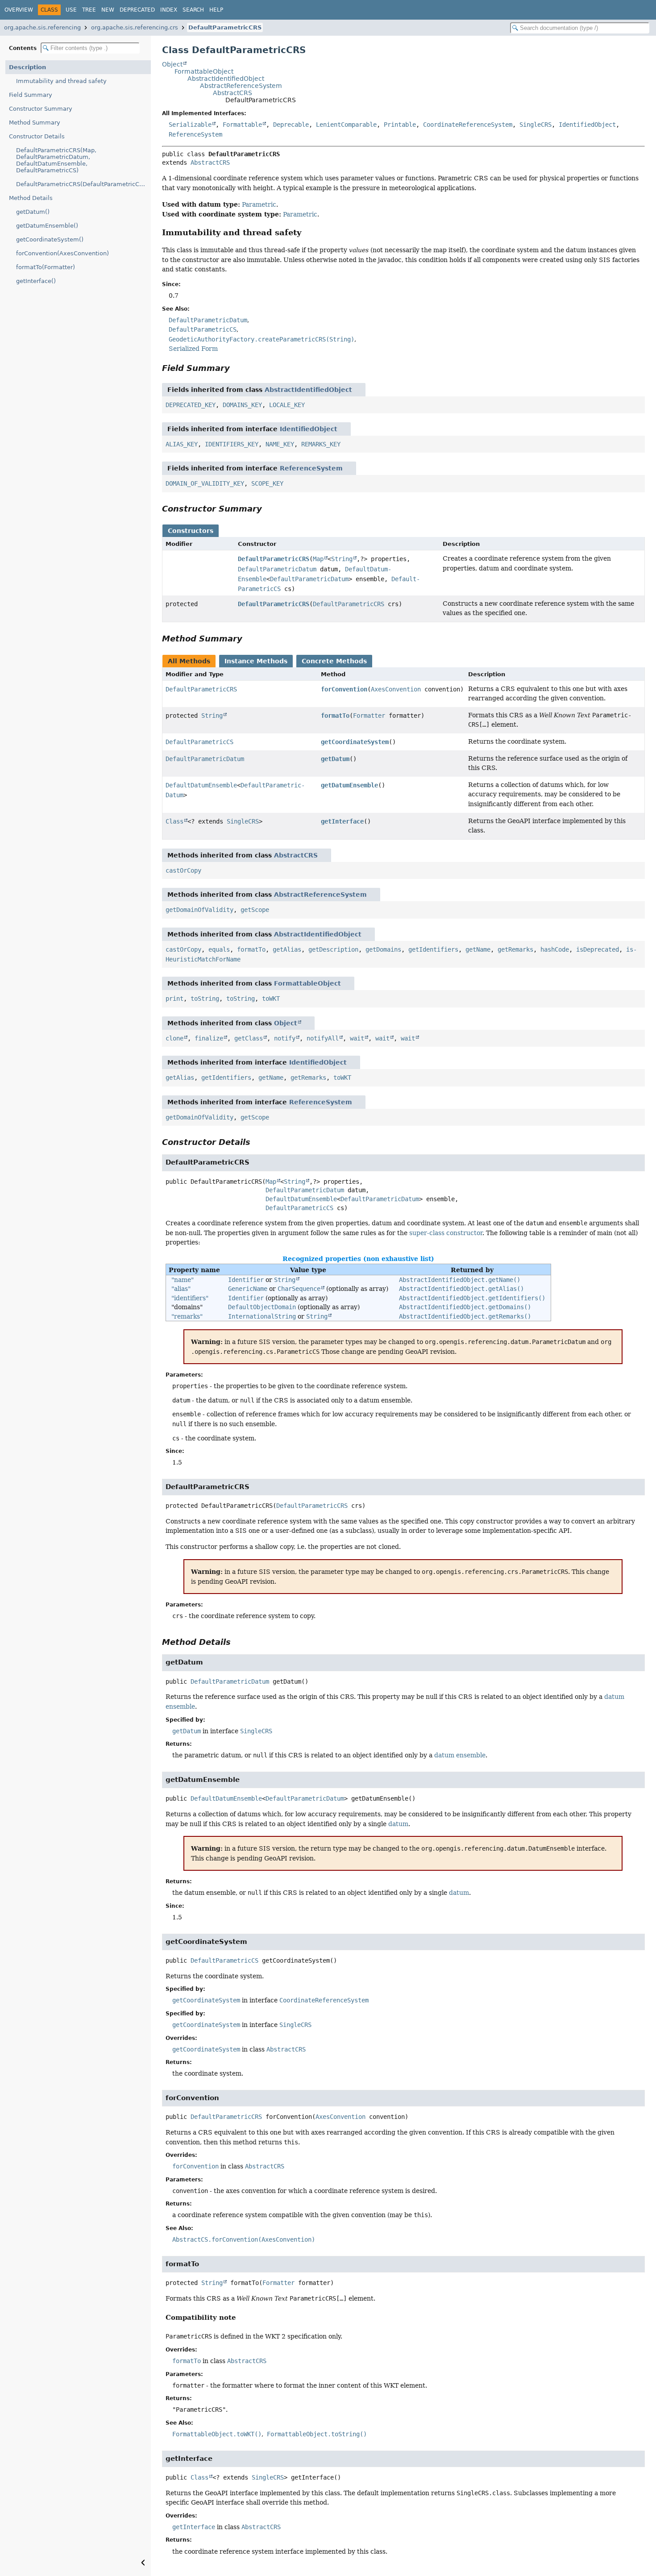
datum (398, 1824)
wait (357, 1038)
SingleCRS (268, 2477)
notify (285, 1038)
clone (174, 1038)
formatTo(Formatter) (46, 267)
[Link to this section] (308, 232)
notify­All (323, 1038)
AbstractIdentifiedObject (226, 79)
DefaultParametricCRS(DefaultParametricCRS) (83, 184)
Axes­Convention (396, 689)
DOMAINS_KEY (242, 405)
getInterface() (36, 281)
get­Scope (255, 910)
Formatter (369, 716)
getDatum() (33, 212)
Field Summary (31, 95)
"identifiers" (190, 1298)
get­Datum (335, 759)
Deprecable (291, 125)
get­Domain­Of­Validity (199, 910)
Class (174, 821)
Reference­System (195, 134)
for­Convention (344, 689)
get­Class (249, 1038)
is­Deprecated (598, 949)
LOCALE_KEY (287, 405)
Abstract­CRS (286, 2049)
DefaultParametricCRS (225, 27)
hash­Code (555, 949)
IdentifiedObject (309, 429)
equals (219, 949)
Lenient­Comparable (346, 125)
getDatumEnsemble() (47, 226)
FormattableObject (204, 71)
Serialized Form (193, 349)
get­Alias (287, 949)
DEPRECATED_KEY (191, 405)
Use (71, 10)
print (174, 999)
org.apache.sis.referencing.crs (135, 27)
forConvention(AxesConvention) (62, 253)
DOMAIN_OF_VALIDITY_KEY (205, 483)
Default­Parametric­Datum (277, 569)
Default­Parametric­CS (199, 742)
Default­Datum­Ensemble (201, 785)
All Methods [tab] (189, 661)
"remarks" (187, 1316)
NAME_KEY (280, 444)
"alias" (181, 1289)
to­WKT (271, 999)
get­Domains (383, 949)
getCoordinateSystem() (50, 239)
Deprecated (137, 10)
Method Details (31, 198)
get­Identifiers (433, 949)
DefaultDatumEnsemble (301, 1199)
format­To (335, 716)
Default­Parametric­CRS (274, 559)
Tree (89, 10)
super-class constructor (446, 1233)
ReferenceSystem (311, 468)
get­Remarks (515, 949)
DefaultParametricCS (299, 1208)
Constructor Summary (41, 109)
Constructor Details (37, 136)
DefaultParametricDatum (305, 1190)
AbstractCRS (233, 93)
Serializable (190, 125)
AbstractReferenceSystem (241, 86)
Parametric (259, 204)
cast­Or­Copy (183, 870)
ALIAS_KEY (182, 444)
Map (318, 559)
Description (27, 67)
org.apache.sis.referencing (42, 27)
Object (172, 64)
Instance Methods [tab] (256, 661)
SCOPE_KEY (267, 483)
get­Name (478, 949)
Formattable (242, 125)
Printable (400, 125)
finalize (209, 1038)
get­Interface (342, 821)
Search (193, 10)
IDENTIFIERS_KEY (232, 444)
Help (216, 10)
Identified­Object (587, 125)
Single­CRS (536, 125)
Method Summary (35, 123)
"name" (183, 1280)
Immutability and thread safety (61, 81)
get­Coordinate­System (355, 742)
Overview (19, 10)
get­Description (333, 949)
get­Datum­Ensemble (349, 785)
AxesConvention (340, 2117)
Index (169, 10)
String (342, 559)
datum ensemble (460, 1755)
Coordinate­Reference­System (468, 125)
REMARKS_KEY (321, 444)
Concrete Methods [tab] (334, 661)
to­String (205, 999)
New (108, 10)
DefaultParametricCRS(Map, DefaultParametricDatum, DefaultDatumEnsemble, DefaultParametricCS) (56, 160)
